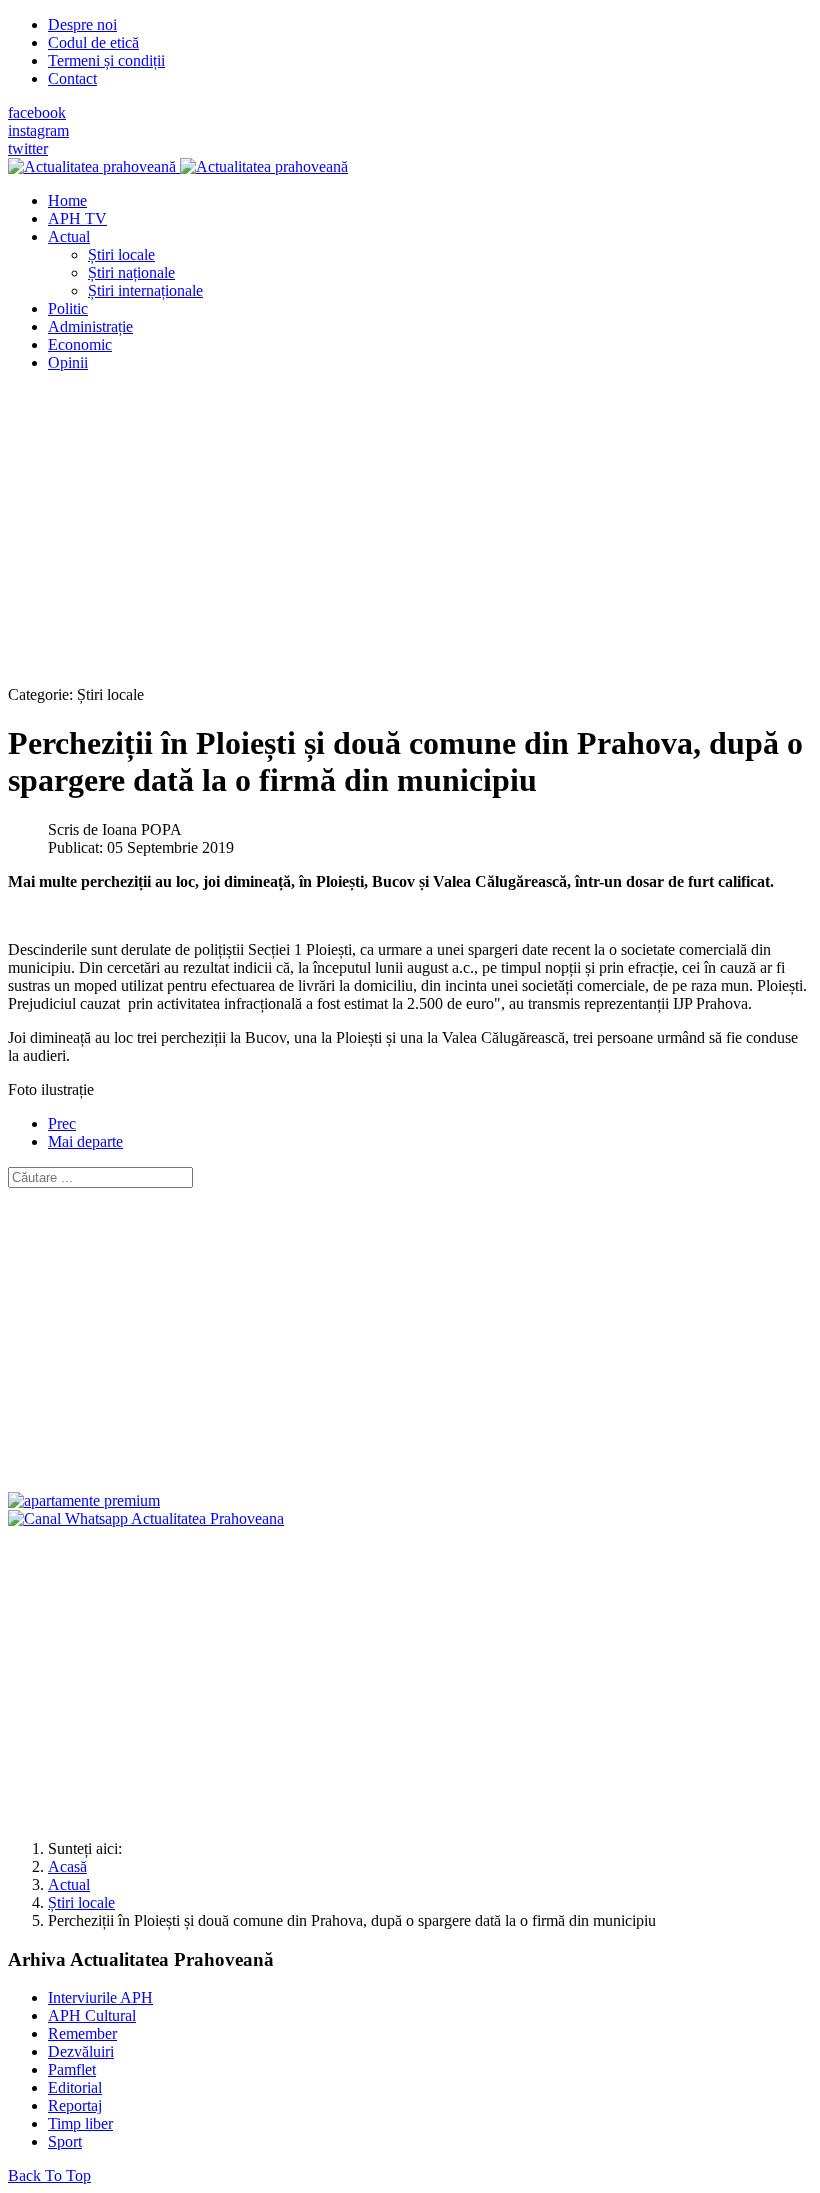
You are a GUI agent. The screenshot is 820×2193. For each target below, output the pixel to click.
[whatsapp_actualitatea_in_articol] (146, 1518)
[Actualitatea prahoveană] (178, 166)
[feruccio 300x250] (84, 1500)
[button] (69, 236)
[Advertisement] (410, 528)
